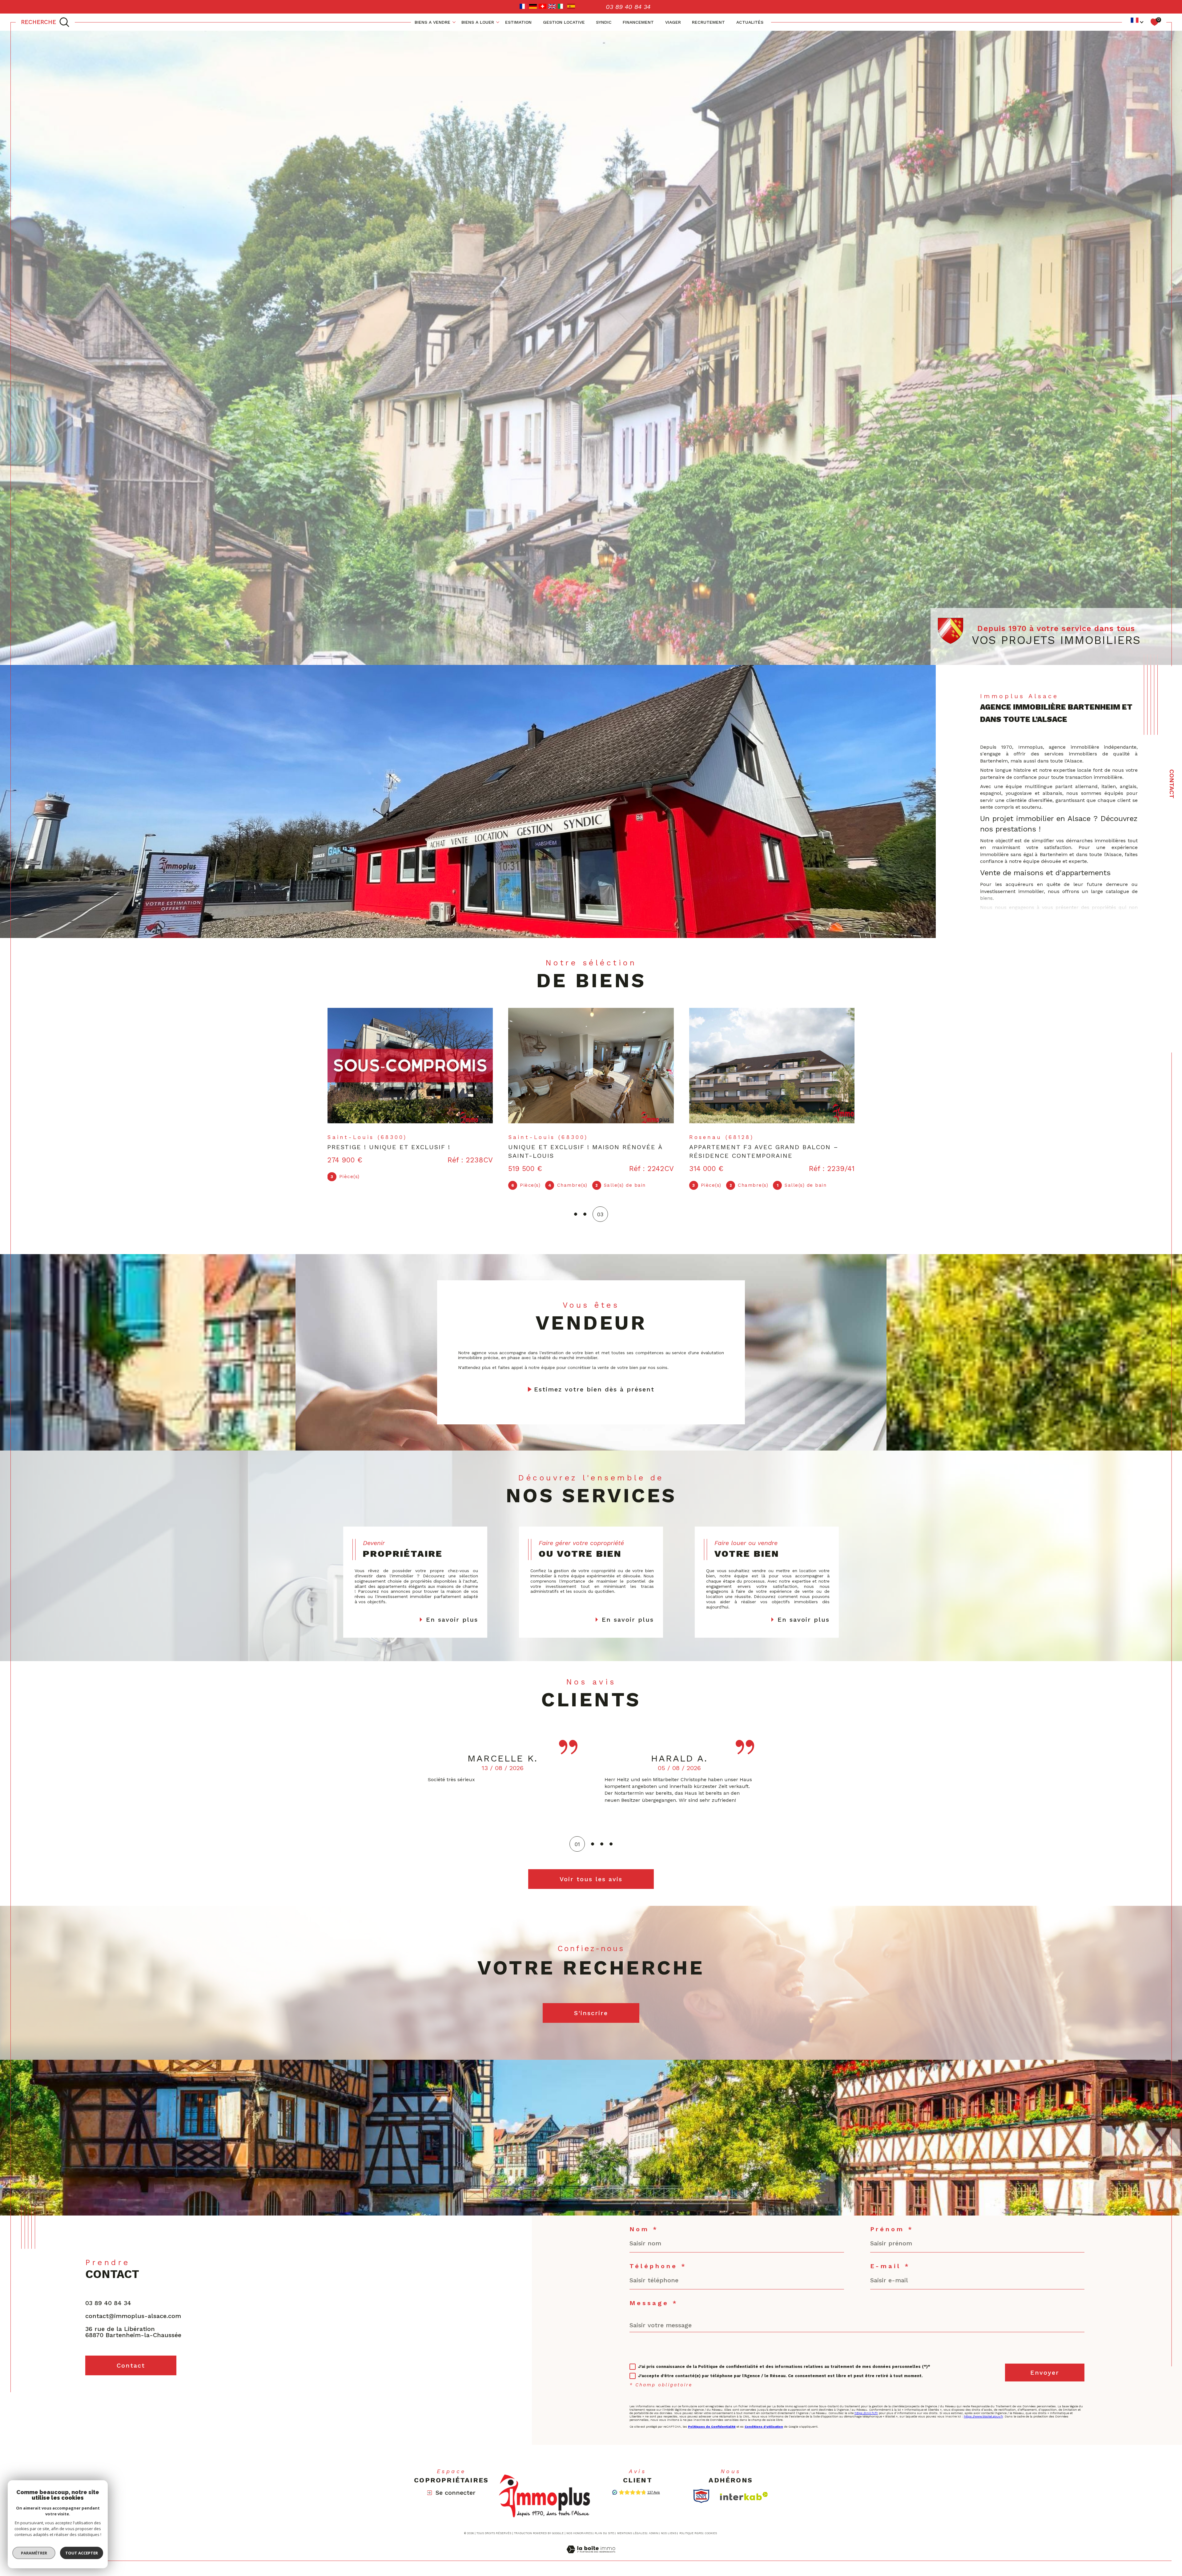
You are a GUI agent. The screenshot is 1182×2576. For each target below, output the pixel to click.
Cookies (711, 2525)
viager (673, 22)
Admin (653, 2525)
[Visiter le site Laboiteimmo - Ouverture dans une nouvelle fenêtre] (591, 2548)
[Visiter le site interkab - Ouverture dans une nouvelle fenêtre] (744, 2487)
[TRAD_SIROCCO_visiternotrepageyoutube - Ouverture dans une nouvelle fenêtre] (157, 2390)
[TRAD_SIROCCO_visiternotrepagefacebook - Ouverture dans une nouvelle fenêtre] (93, 2390)
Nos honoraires (579, 2525)
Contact (1172, 784)
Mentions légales (632, 2525)
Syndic (604, 22)
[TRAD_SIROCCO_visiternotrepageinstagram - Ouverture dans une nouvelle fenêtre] (136, 2390)
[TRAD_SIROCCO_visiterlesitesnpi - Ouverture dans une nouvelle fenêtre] (701, 2487)
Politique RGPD (691, 2525)
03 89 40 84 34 (108, 2294)
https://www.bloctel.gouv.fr (983, 2408)
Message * (654, 2294)
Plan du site (604, 2525)
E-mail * (890, 2257)
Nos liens (669, 2525)
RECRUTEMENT (708, 22)
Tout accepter (82, 2553)
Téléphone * (658, 2257)
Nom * (644, 2220)
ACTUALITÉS (750, 22)
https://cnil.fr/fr (866, 2404)
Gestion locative (564, 22)
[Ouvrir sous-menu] (454, 22)
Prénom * (892, 2220)
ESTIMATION (518, 22)
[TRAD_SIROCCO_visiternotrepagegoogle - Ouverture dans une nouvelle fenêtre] (115, 2390)
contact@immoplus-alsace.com (133, 2307)
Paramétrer (34, 2553)
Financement (638, 22)
